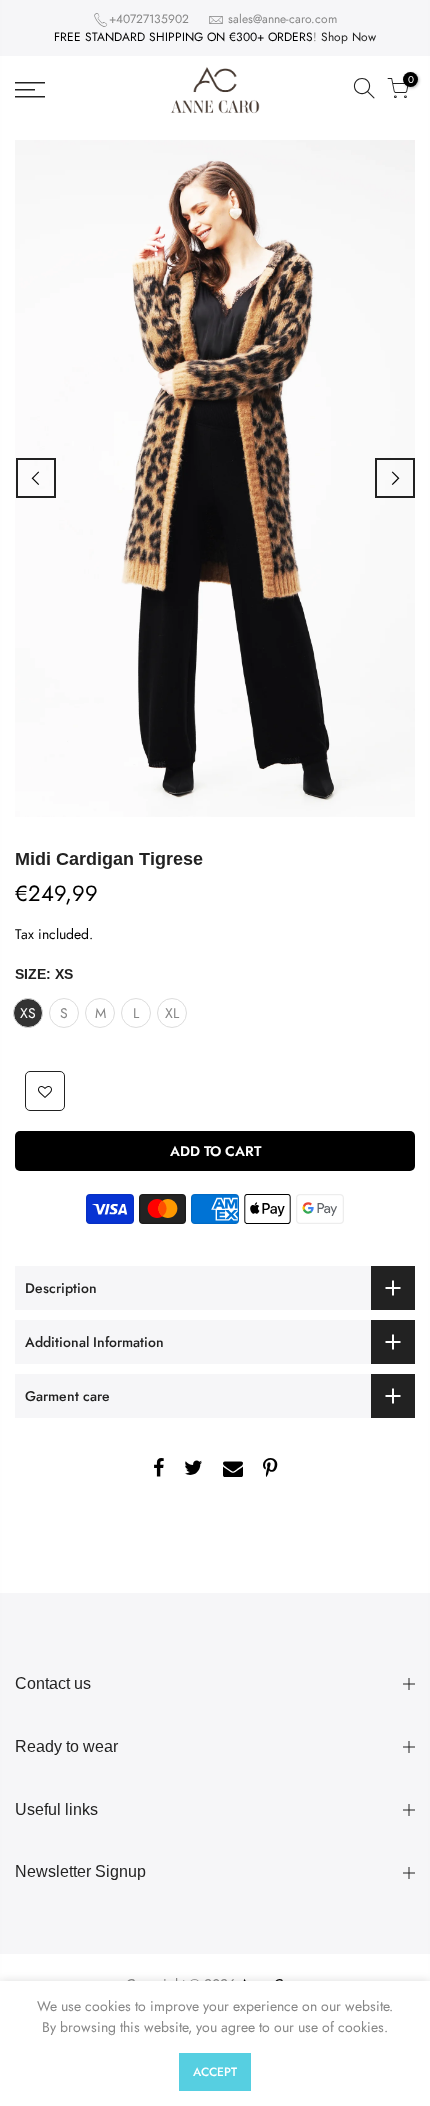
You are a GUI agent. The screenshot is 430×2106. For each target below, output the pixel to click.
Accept (215, 2072)
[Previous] (36, 478)
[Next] (395, 478)
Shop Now (348, 37)
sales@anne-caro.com (282, 19)
